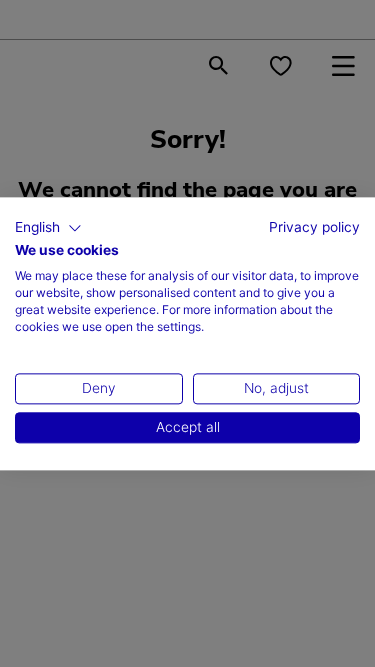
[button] (48, 228)
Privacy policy (314, 227)
